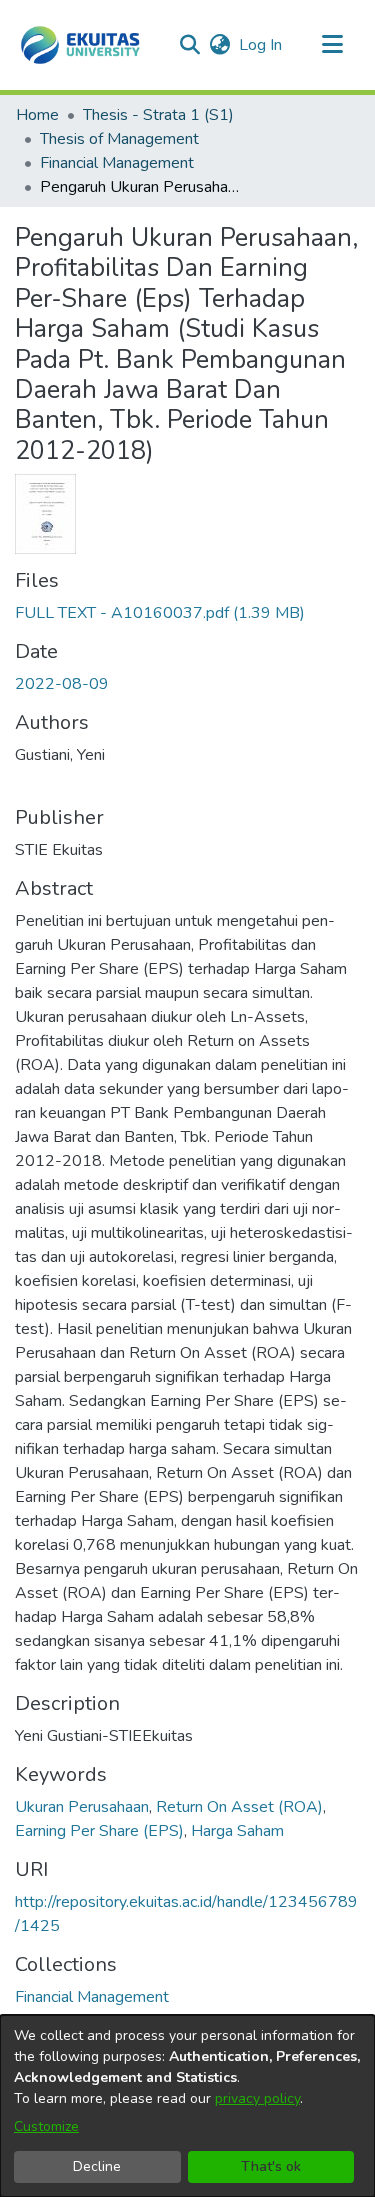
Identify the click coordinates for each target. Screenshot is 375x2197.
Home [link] (37, 115)
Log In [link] (261, 45)
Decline (97, 2166)
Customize (46, 2126)
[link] (160, 613)
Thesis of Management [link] (119, 139)
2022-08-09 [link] (62, 684)
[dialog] (187, 2106)
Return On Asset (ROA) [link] (239, 1807)
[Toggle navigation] (332, 45)
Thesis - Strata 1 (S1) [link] (158, 115)
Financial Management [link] (117, 163)
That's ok (271, 2166)
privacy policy (257, 2098)
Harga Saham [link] (237, 1831)
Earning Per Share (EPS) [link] (99, 1831)
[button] (80, 45)
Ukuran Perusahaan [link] (82, 1807)
